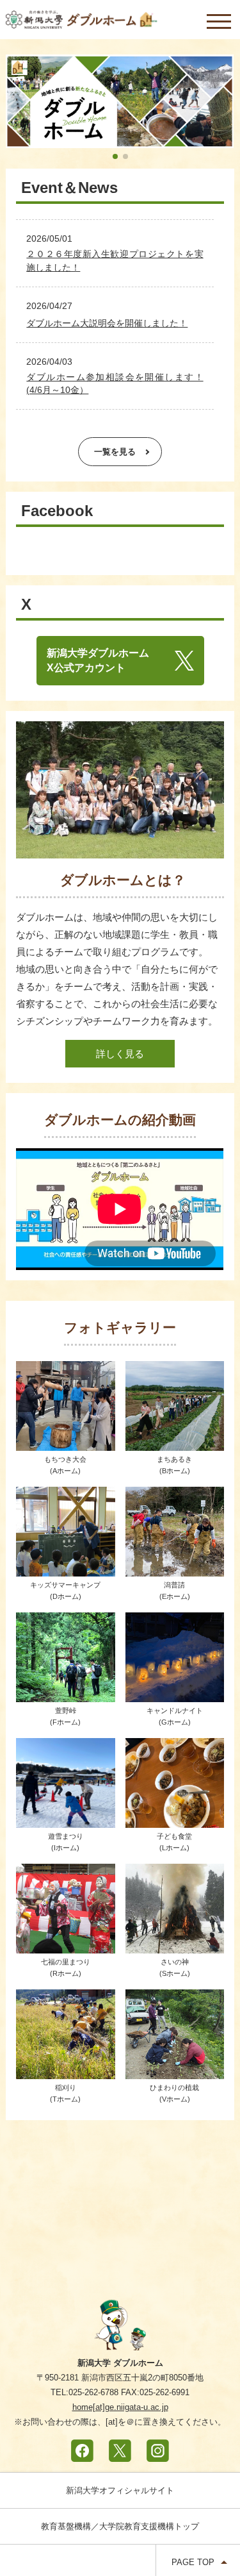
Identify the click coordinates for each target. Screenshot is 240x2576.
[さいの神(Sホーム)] (175, 1945)
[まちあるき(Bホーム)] (175, 1442)
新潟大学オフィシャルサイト (120, 2490)
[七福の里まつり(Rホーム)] (65, 1945)
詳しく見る (120, 1054)
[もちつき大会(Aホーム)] (65, 1442)
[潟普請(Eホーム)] (175, 1568)
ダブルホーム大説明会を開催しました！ (107, 323)
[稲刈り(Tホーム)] (65, 2070)
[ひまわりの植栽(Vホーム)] (175, 2070)
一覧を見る (115, 452)
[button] (115, 156)
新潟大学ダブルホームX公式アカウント (98, 660)
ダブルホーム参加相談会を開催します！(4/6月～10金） (115, 383)
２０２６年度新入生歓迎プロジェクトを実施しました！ (115, 260)
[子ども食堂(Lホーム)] (175, 1819)
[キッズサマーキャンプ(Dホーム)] (65, 1568)
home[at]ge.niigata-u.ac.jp (120, 2407)
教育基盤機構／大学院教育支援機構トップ (120, 2526)
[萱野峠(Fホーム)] (65, 1694)
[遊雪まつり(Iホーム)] (65, 1819)
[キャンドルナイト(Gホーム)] (175, 1694)
